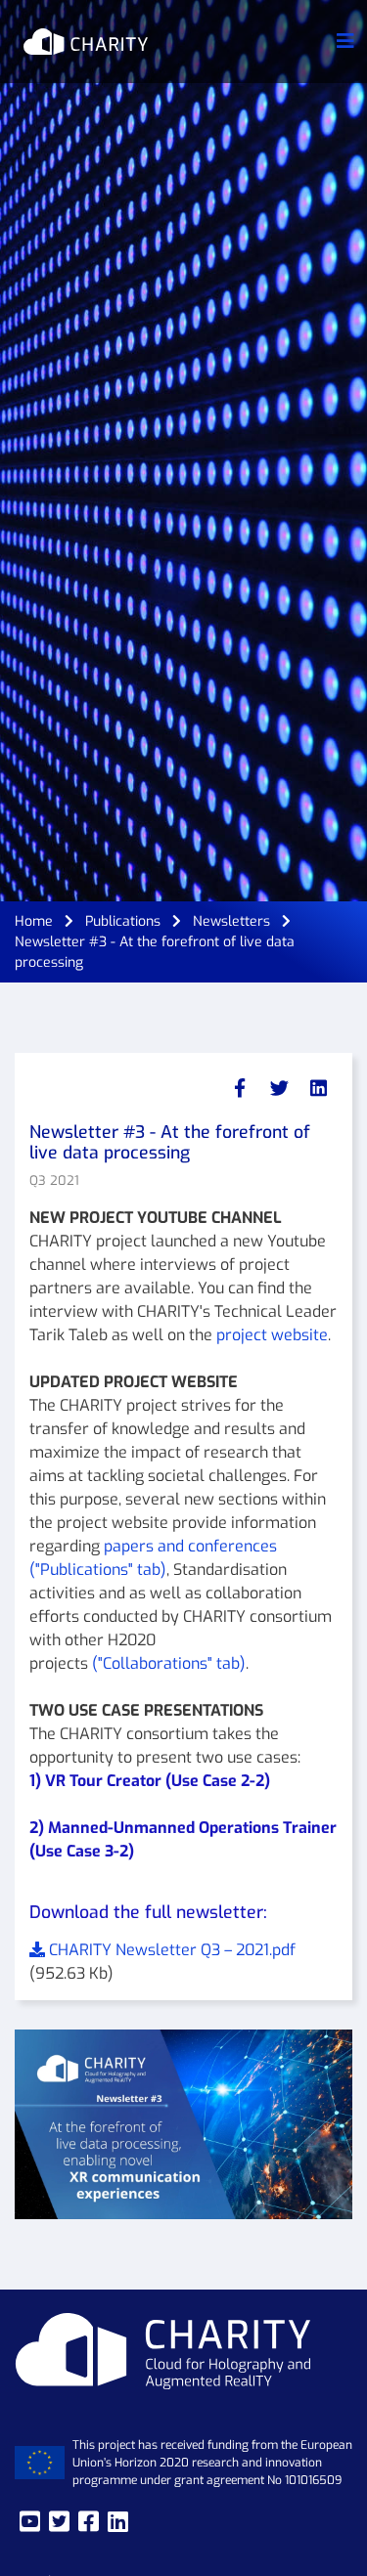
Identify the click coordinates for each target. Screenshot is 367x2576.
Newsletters (231, 921)
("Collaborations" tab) (169, 1663)
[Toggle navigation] (345, 42)
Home (34, 921)
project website (272, 1335)
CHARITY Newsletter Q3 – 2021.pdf (170, 1950)
